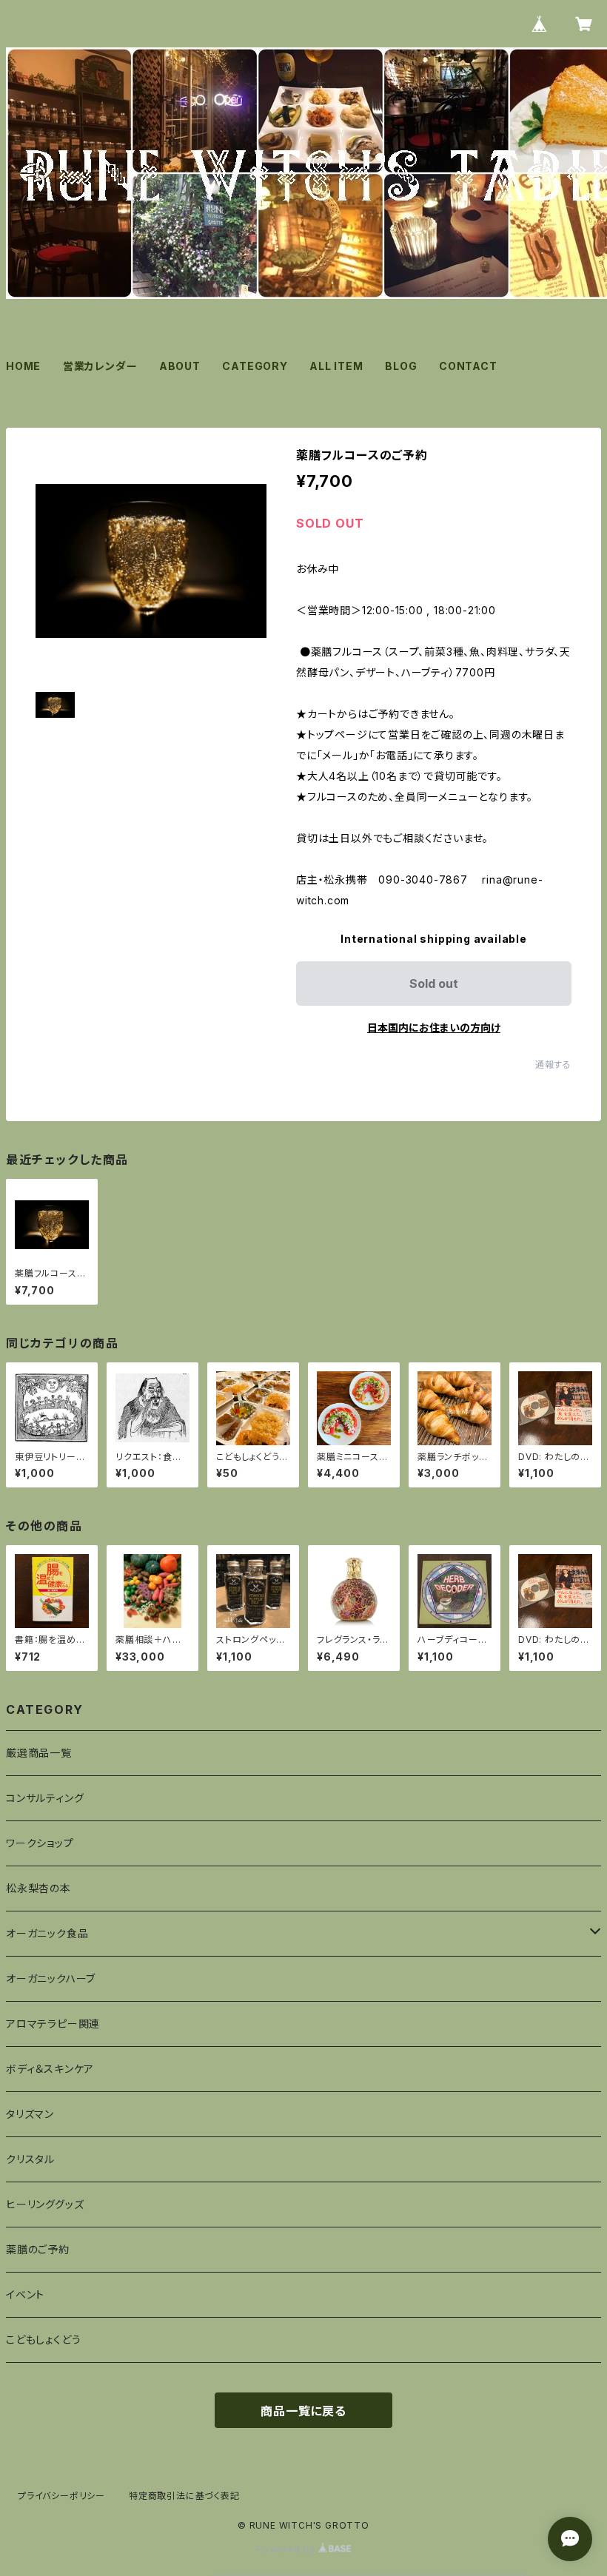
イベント (25, 2294)
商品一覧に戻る (303, 2411)
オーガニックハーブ (51, 1978)
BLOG (401, 366)
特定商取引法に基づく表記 (184, 2496)
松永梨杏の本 (38, 1888)
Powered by (287, 2549)
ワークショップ (40, 1843)
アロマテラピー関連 (53, 2024)
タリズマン (30, 2114)
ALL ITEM (336, 366)
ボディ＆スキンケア (50, 2069)
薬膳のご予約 (38, 2249)
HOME (23, 366)
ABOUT (180, 366)
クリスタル (30, 2159)
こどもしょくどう (43, 2340)
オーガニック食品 (47, 1933)
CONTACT (468, 366)
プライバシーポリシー (61, 2496)
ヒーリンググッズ (45, 2204)
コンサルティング (45, 1798)
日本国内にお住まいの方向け (434, 1028)
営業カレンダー (100, 366)
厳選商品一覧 (39, 1753)
